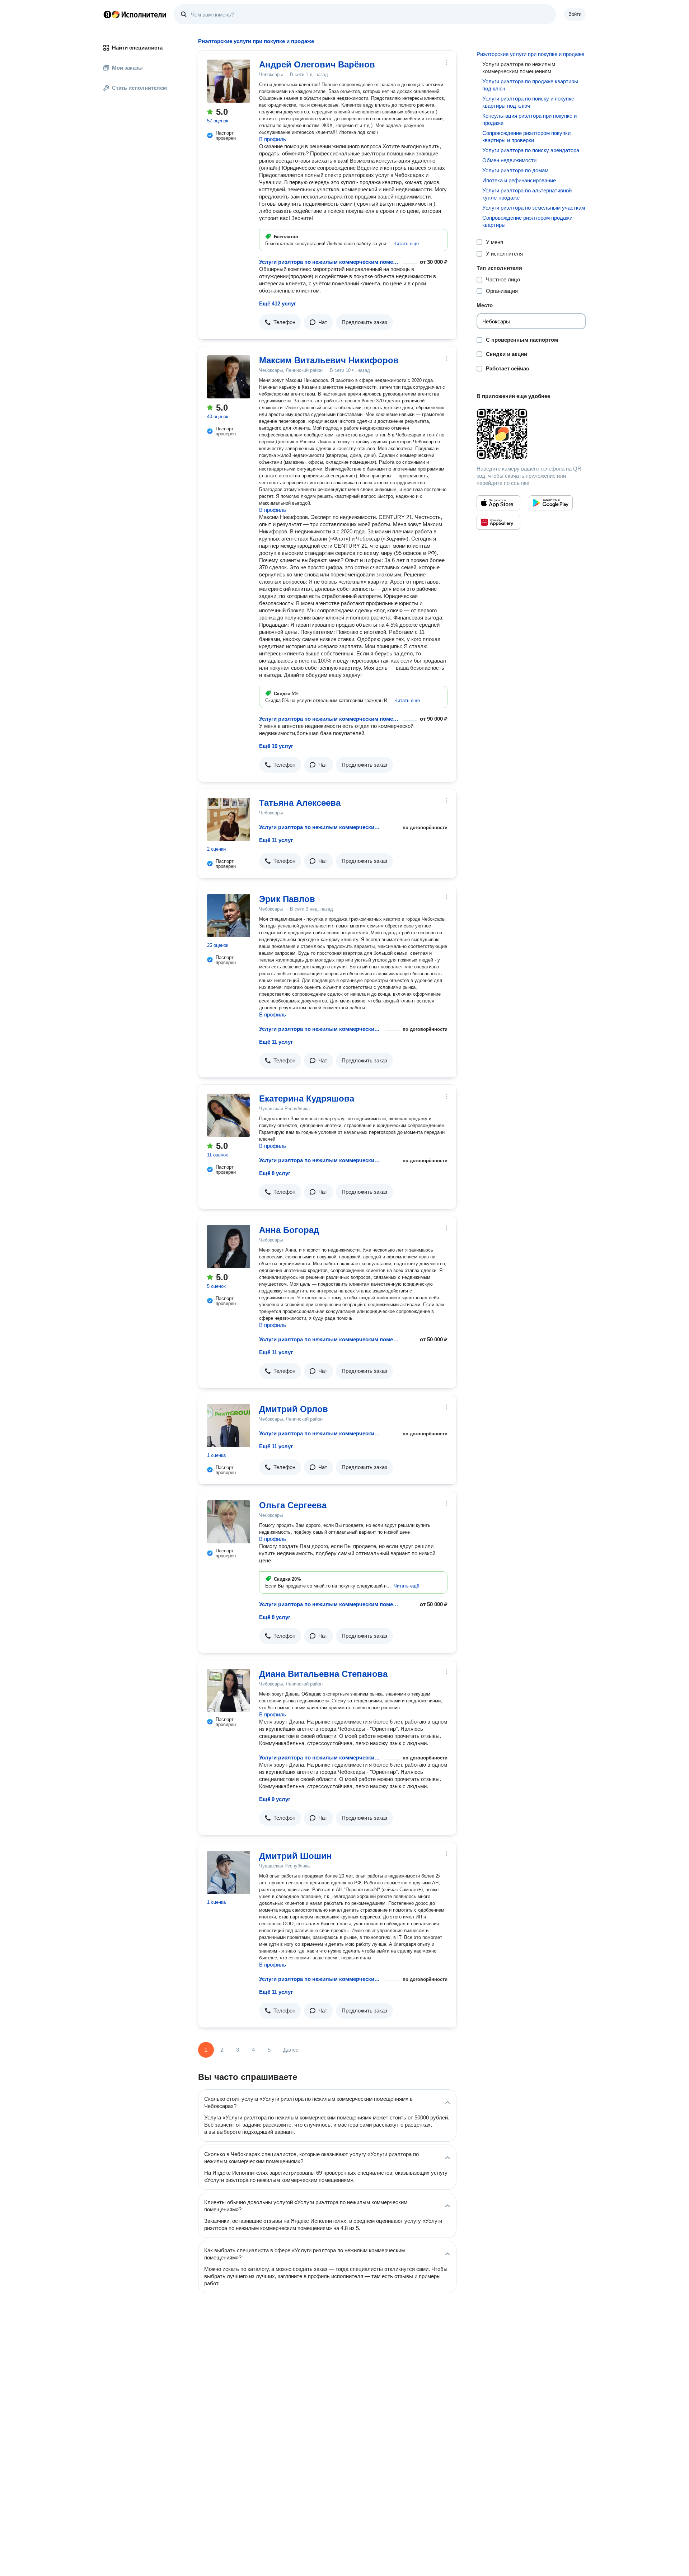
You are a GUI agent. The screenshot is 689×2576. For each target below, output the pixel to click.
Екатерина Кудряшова (307, 1098)
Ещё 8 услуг (275, 1173)
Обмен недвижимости (509, 160)
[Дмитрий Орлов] (229, 1426)
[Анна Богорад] (229, 1247)
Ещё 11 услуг (276, 840)
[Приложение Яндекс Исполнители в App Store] (498, 503)
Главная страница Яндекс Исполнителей (135, 14)
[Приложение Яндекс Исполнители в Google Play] (551, 503)
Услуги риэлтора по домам (515, 170)
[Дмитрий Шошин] (229, 1873)
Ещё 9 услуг (275, 1799)
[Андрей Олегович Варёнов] (229, 81)
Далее (291, 2050)
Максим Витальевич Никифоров (329, 360)
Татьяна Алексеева (300, 803)
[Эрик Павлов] (229, 916)
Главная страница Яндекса (107, 14)
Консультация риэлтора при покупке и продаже (529, 119)
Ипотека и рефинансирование (519, 180)
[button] (406, 244)
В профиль (273, 139)
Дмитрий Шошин (296, 1856)
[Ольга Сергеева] (229, 1522)
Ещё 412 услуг (278, 303)
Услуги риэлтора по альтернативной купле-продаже (527, 194)
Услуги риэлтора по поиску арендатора (531, 150)
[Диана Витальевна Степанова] (229, 1691)
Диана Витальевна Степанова (323, 1674)
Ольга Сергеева (293, 1505)
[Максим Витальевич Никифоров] (229, 377)
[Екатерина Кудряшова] (229, 1115)
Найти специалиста (137, 48)
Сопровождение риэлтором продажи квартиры (527, 221)
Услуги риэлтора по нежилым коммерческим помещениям (329, 262)
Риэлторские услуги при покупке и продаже (530, 54)
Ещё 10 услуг (276, 746)
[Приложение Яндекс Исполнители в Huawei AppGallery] (498, 522)
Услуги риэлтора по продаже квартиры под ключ (530, 85)
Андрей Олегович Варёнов (317, 64)
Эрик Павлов (287, 899)
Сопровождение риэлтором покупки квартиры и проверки (526, 137)
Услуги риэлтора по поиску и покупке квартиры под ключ (528, 102)
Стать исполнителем (139, 88)
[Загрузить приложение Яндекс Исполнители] (531, 434)
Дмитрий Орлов (294, 1409)
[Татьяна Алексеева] (229, 819)
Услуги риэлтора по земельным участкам (534, 208)
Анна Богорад (289, 1230)
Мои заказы (127, 68)
